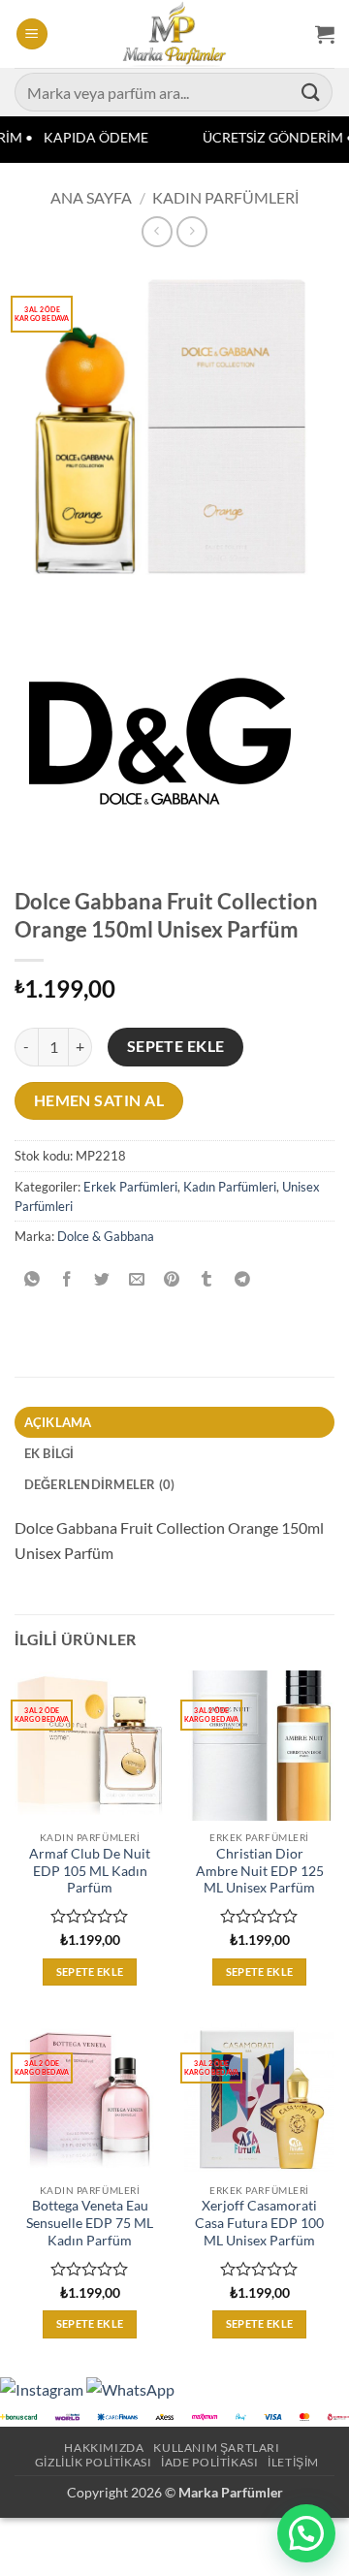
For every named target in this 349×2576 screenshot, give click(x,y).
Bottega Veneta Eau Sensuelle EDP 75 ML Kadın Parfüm (90, 2223)
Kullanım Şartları (216, 2448)
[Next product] (157, 231)
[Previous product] (191, 231)
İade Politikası (209, 2462)
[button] (32, 34)
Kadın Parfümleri (225, 197)
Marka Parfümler (231, 2492)
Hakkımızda (104, 2448)
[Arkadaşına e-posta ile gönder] (137, 1280)
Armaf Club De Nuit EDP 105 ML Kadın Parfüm (90, 1871)
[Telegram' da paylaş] (242, 1280)
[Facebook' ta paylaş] (67, 1280)
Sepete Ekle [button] (90, 1972)
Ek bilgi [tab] (49, 1453)
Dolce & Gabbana (106, 1236)
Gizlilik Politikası (94, 2462)
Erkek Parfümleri (130, 1187)
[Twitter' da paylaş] (102, 1280)
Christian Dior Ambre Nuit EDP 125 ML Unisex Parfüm (260, 1871)
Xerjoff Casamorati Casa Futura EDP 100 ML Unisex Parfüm (259, 2223)
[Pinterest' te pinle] (172, 1280)
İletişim (293, 2462)
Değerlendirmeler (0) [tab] (100, 1484)
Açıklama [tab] (58, 1422)
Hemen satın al (99, 1100)
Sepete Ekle (176, 1046)
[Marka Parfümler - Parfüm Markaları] (175, 34)
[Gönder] (311, 92)
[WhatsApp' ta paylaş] (32, 1280)
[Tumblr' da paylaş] (207, 1280)
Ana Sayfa (91, 197)
